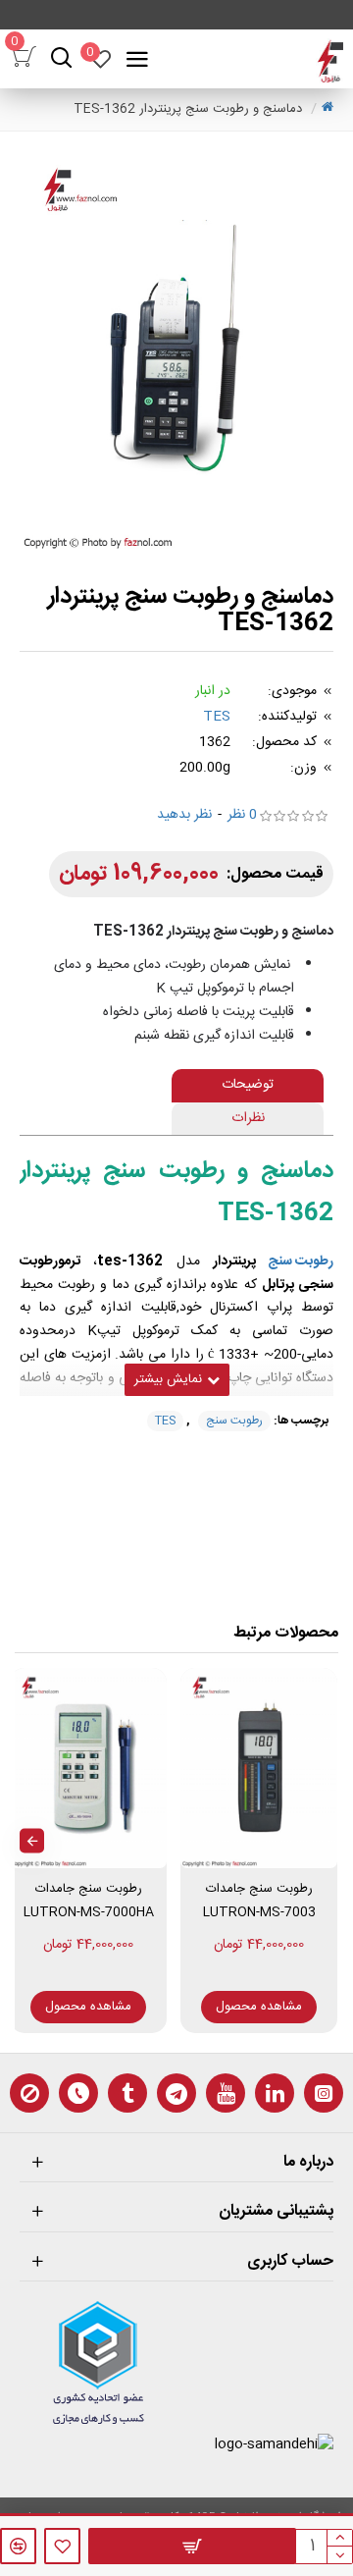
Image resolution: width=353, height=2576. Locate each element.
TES (217, 717)
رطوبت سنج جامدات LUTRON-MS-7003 (259, 1900)
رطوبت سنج (301, 1262)
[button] (321, 1841)
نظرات (248, 1118)
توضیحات (248, 1085)
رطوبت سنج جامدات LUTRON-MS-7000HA (89, 1900)
